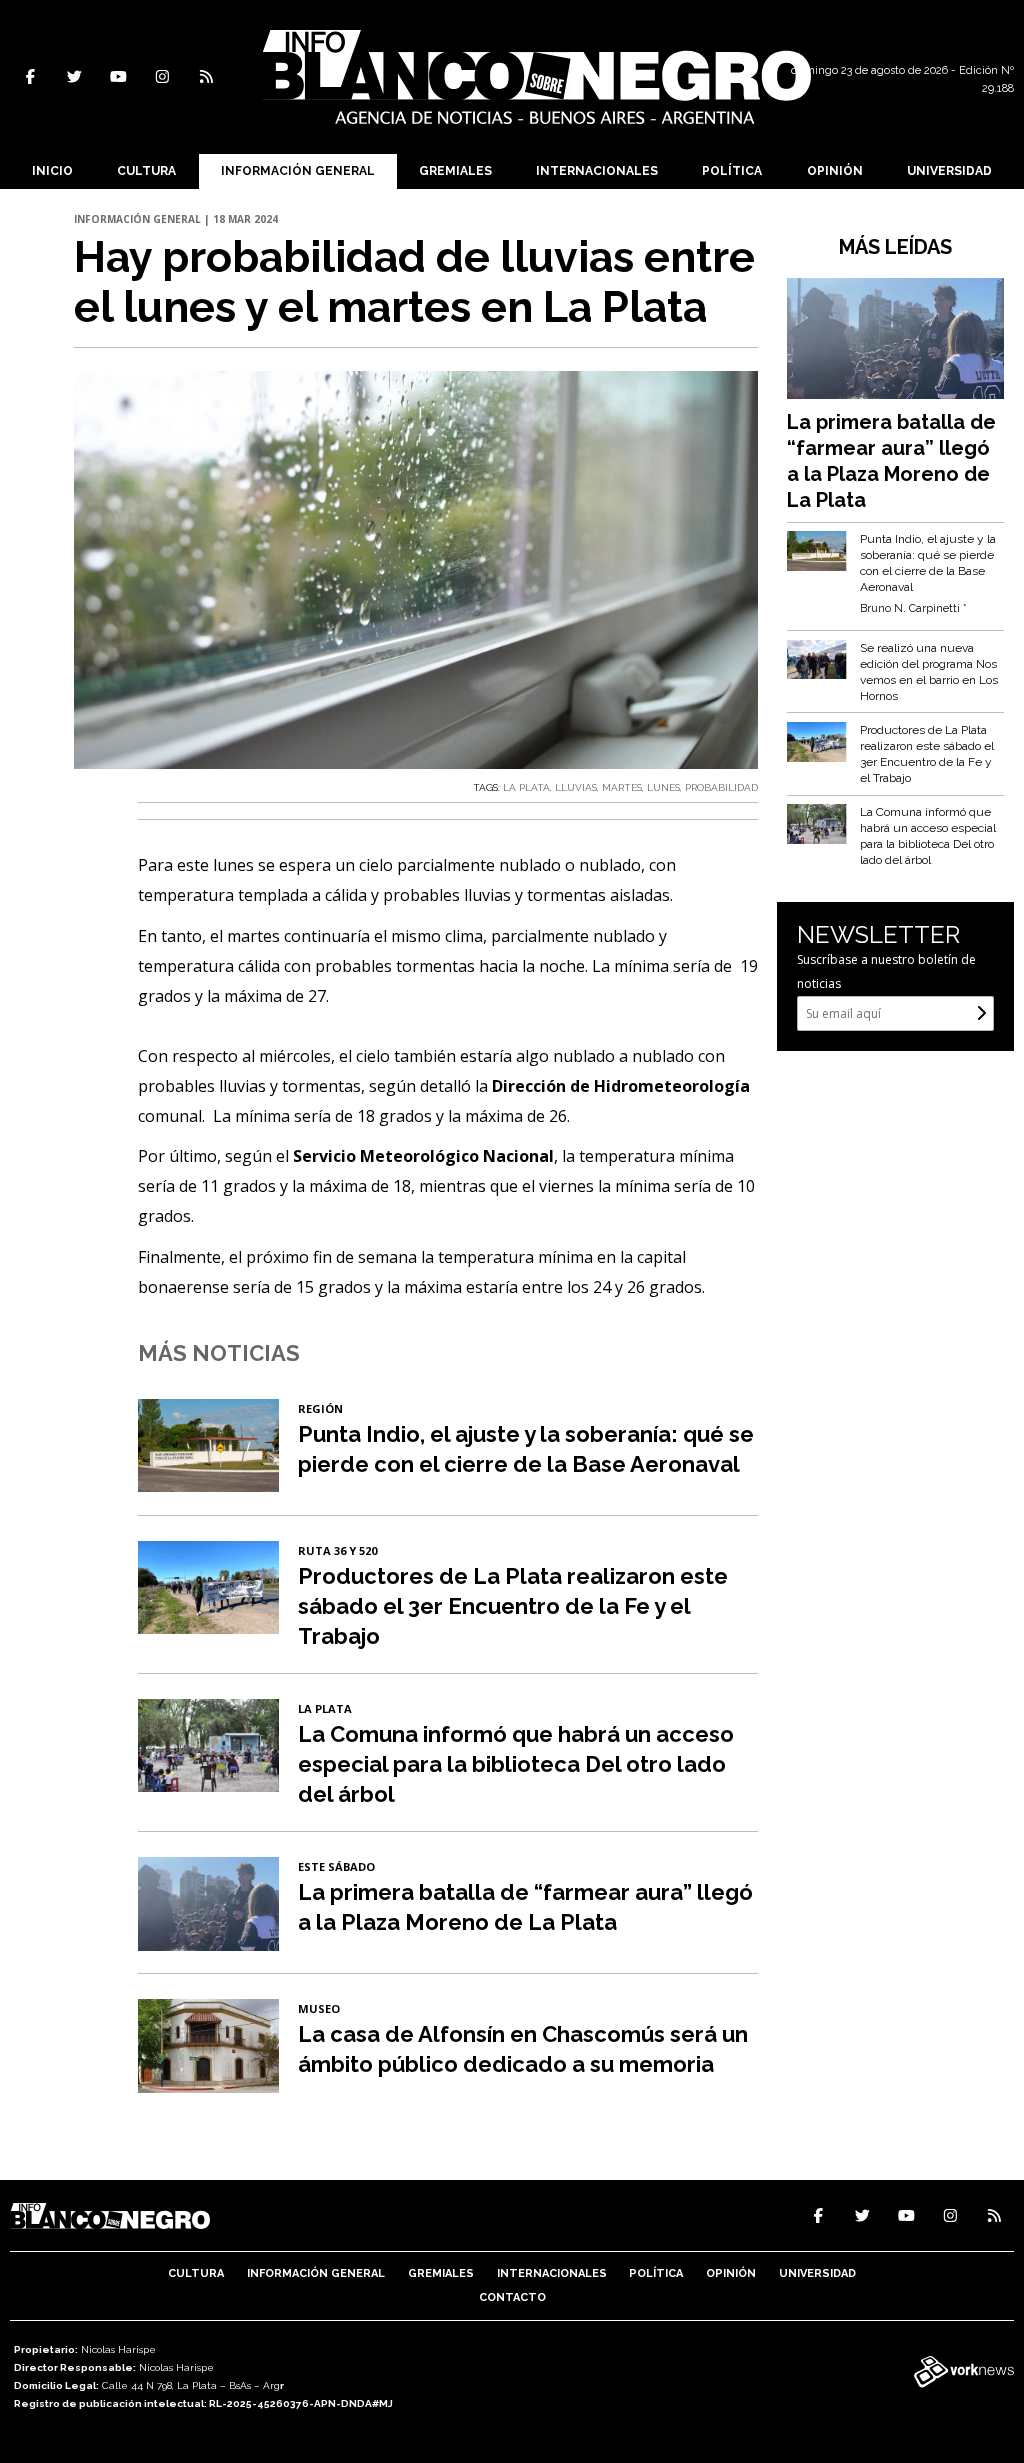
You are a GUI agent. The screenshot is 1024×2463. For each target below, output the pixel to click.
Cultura (146, 171)
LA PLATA (526, 787)
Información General (298, 171)
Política (732, 171)
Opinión (835, 171)
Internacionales (597, 171)
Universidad (949, 171)
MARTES (622, 787)
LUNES (663, 787)
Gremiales (455, 171)
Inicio (52, 171)
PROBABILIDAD (721, 787)
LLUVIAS (576, 787)
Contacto (512, 2297)
